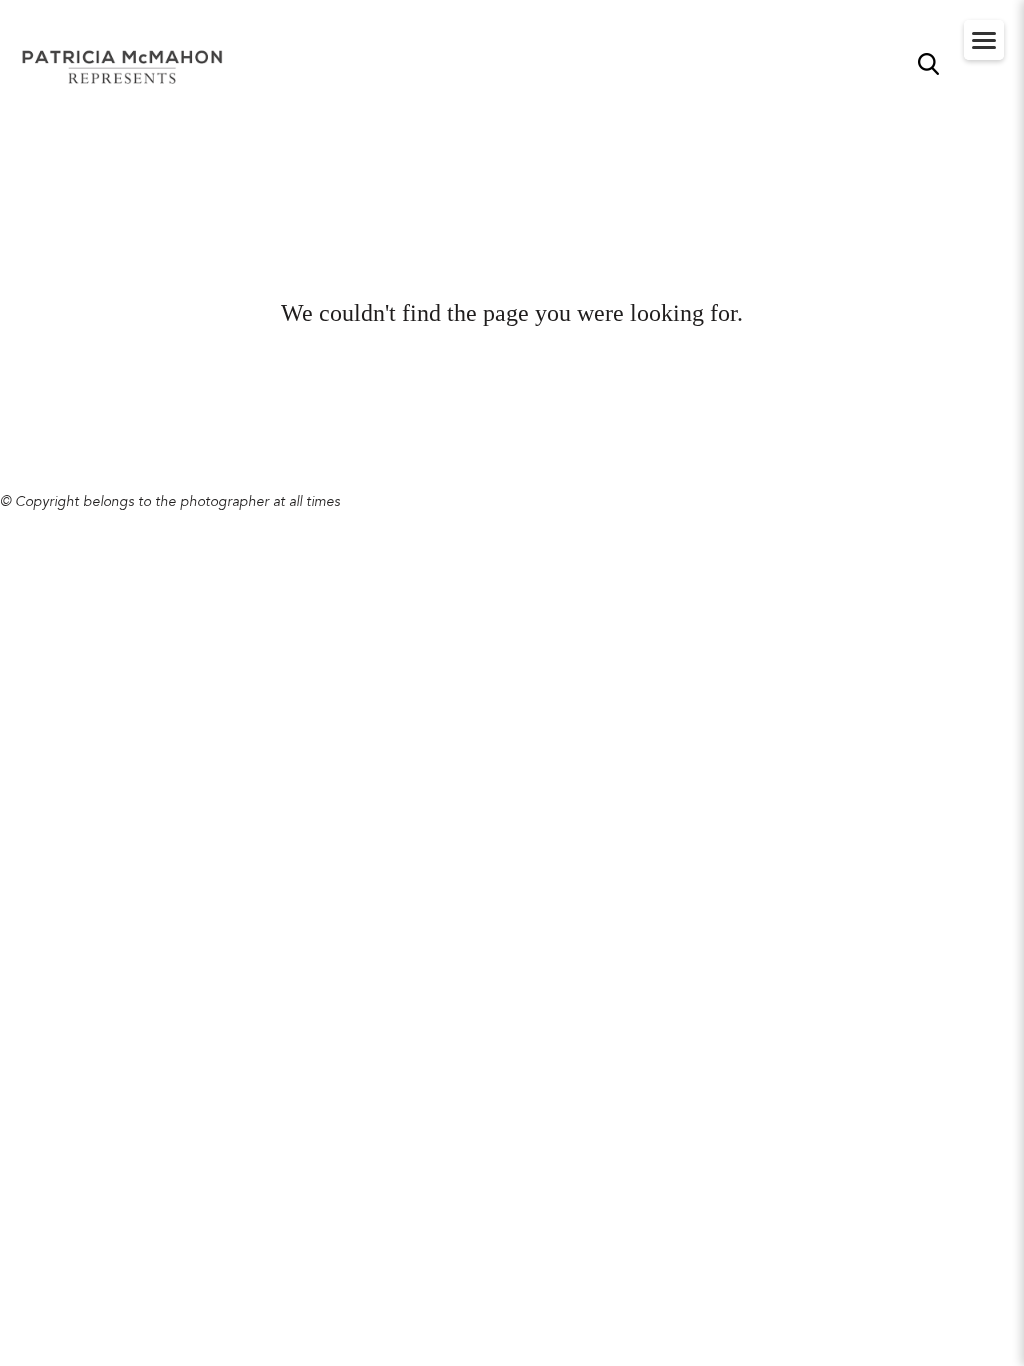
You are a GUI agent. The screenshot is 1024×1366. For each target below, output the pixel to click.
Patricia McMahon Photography (124, 68)
